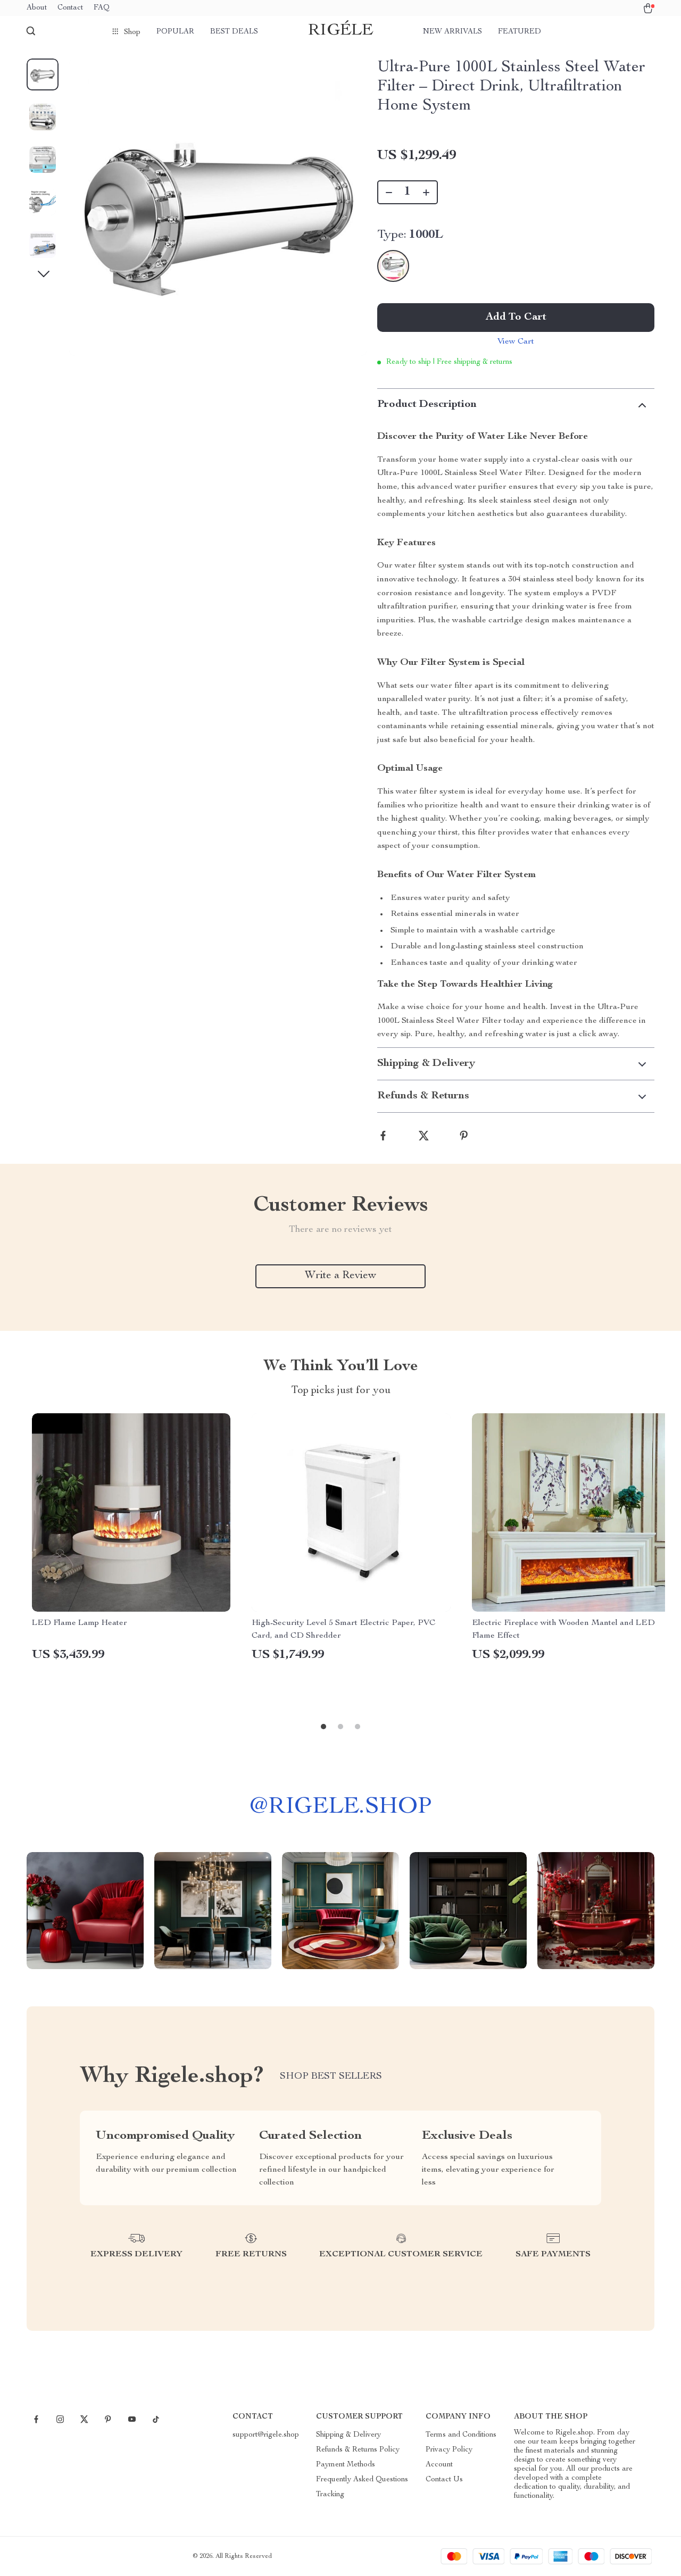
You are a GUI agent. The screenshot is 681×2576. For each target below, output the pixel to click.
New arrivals (452, 32)
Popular (175, 32)
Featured (520, 32)
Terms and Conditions (461, 2435)
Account (439, 2465)
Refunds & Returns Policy (358, 2450)
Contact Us (444, 2480)
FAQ (102, 8)
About (37, 8)
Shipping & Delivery (348, 2435)
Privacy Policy (449, 2450)
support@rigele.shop (266, 2435)
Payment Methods (346, 2465)
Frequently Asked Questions (362, 2480)
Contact (70, 8)
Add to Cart (516, 318)
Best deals (234, 32)
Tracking (330, 2495)
